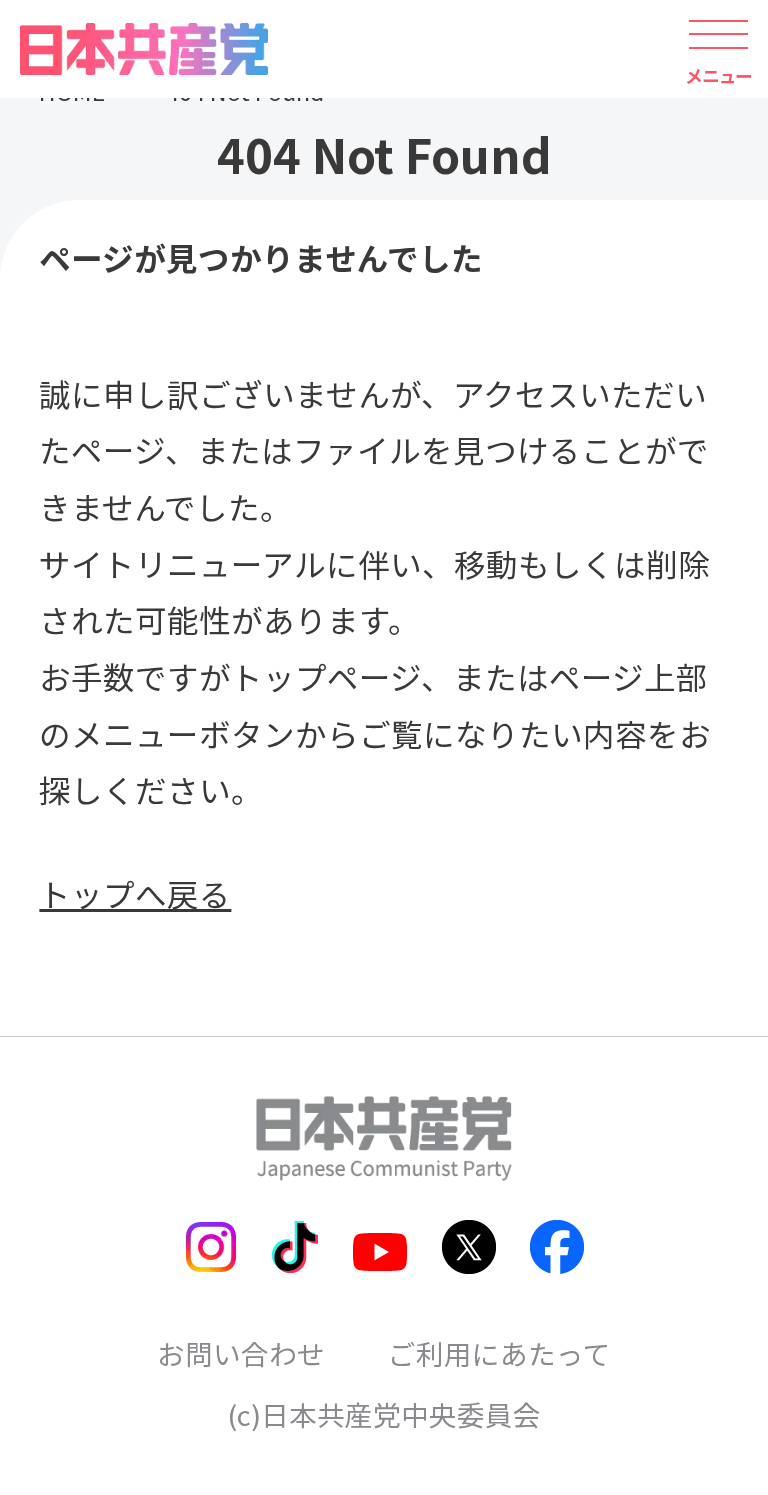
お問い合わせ (241, 1353)
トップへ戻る (135, 893)
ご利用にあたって (499, 1353)
